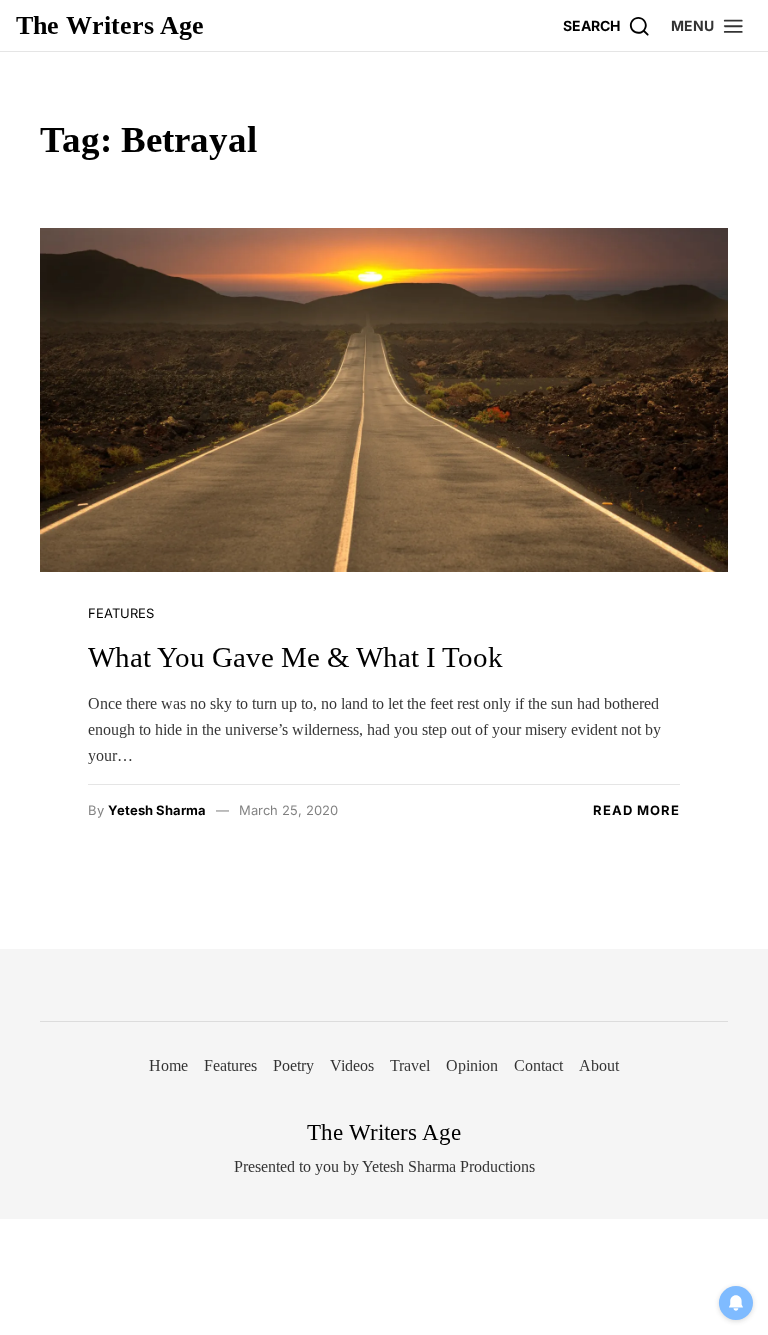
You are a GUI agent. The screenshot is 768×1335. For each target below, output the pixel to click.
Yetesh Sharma (157, 810)
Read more (636, 810)
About (599, 1065)
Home (168, 1065)
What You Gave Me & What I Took (295, 657)
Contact (538, 1065)
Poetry (293, 1065)
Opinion (472, 1065)
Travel (410, 1065)
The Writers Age (110, 25)
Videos (352, 1065)
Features (121, 613)
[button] (708, 25)
